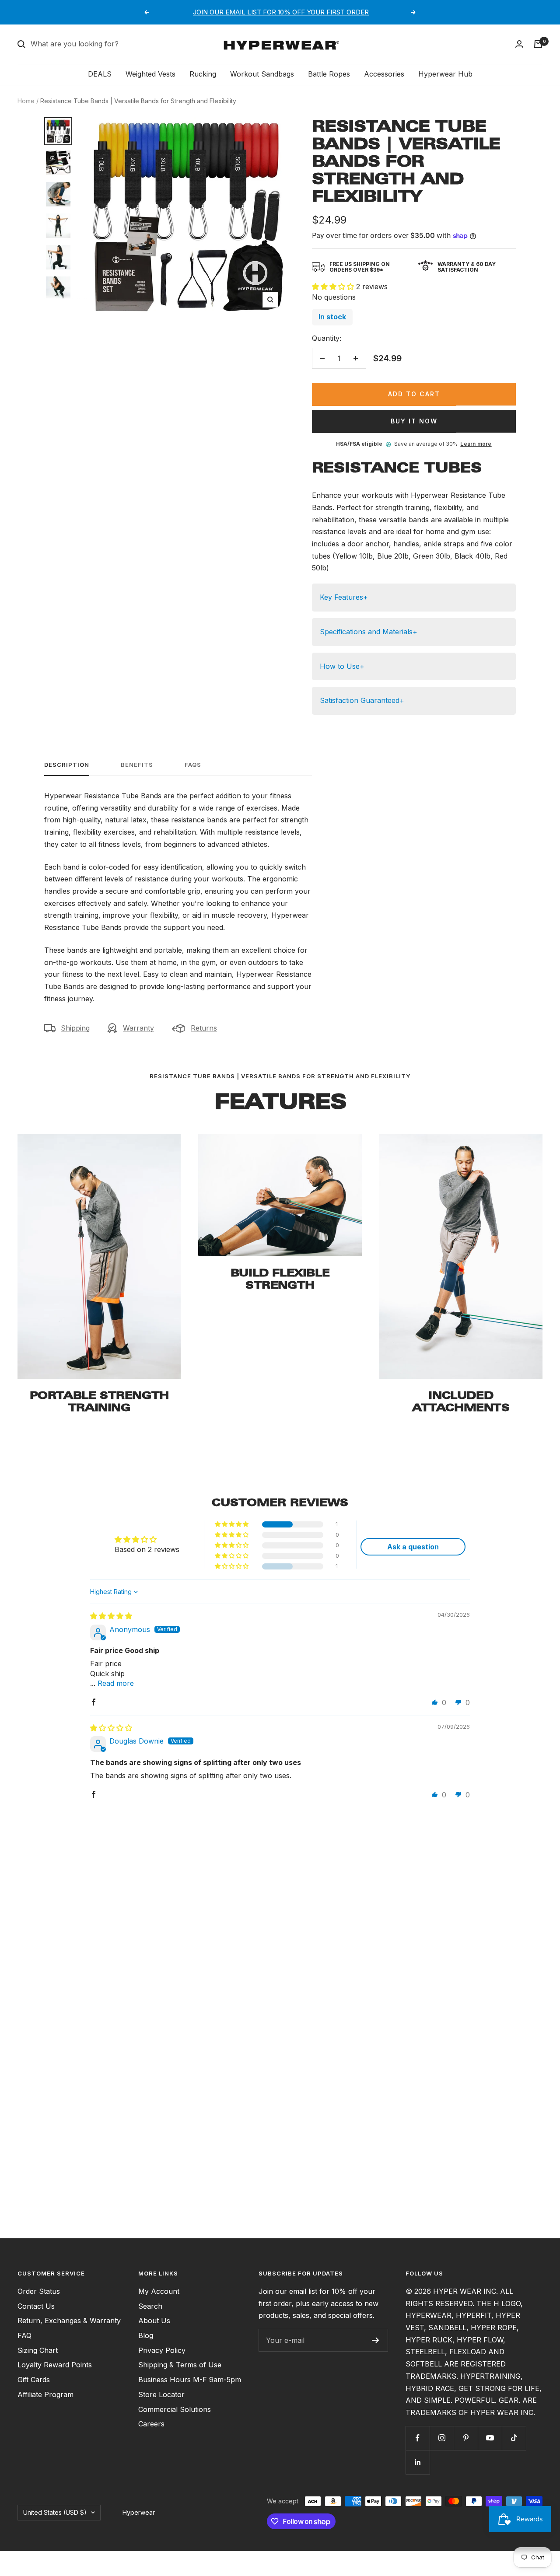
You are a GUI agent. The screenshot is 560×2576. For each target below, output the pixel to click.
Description (67, 765)
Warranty (138, 1028)
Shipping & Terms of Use (180, 2365)
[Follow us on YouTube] (490, 2438)
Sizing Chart (38, 2350)
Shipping (75, 1028)
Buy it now (414, 421)
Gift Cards (34, 2380)
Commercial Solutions (175, 2409)
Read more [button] (116, 1683)
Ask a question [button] (413, 1547)
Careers (151, 2424)
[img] (111, 1616)
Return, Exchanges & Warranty (69, 2321)
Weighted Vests (150, 74)
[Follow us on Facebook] (418, 2438)
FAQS (193, 765)
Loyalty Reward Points (55, 2365)
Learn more (476, 444)
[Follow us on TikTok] (514, 2438)
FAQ (24, 2335)
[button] (334, 287)
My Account (159, 2291)
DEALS (100, 74)
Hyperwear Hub (445, 74)
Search (150, 2306)
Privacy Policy (162, 2350)
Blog (146, 2335)
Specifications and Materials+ (369, 632)
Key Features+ (344, 597)
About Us (154, 2321)
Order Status (39, 2291)
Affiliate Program (45, 2394)
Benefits (137, 765)
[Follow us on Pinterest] (466, 2438)
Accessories (384, 74)
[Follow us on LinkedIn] (418, 2462)
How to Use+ (342, 666)
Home (26, 101)
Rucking (203, 74)
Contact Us (36, 2306)
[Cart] (538, 44)
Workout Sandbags (262, 74)
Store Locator (161, 2394)
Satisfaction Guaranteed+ (362, 700)
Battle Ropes (329, 74)
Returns (204, 1028)
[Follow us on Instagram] (442, 2438)
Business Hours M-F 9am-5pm (190, 2380)
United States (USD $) (55, 2512)
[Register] (376, 2340)
